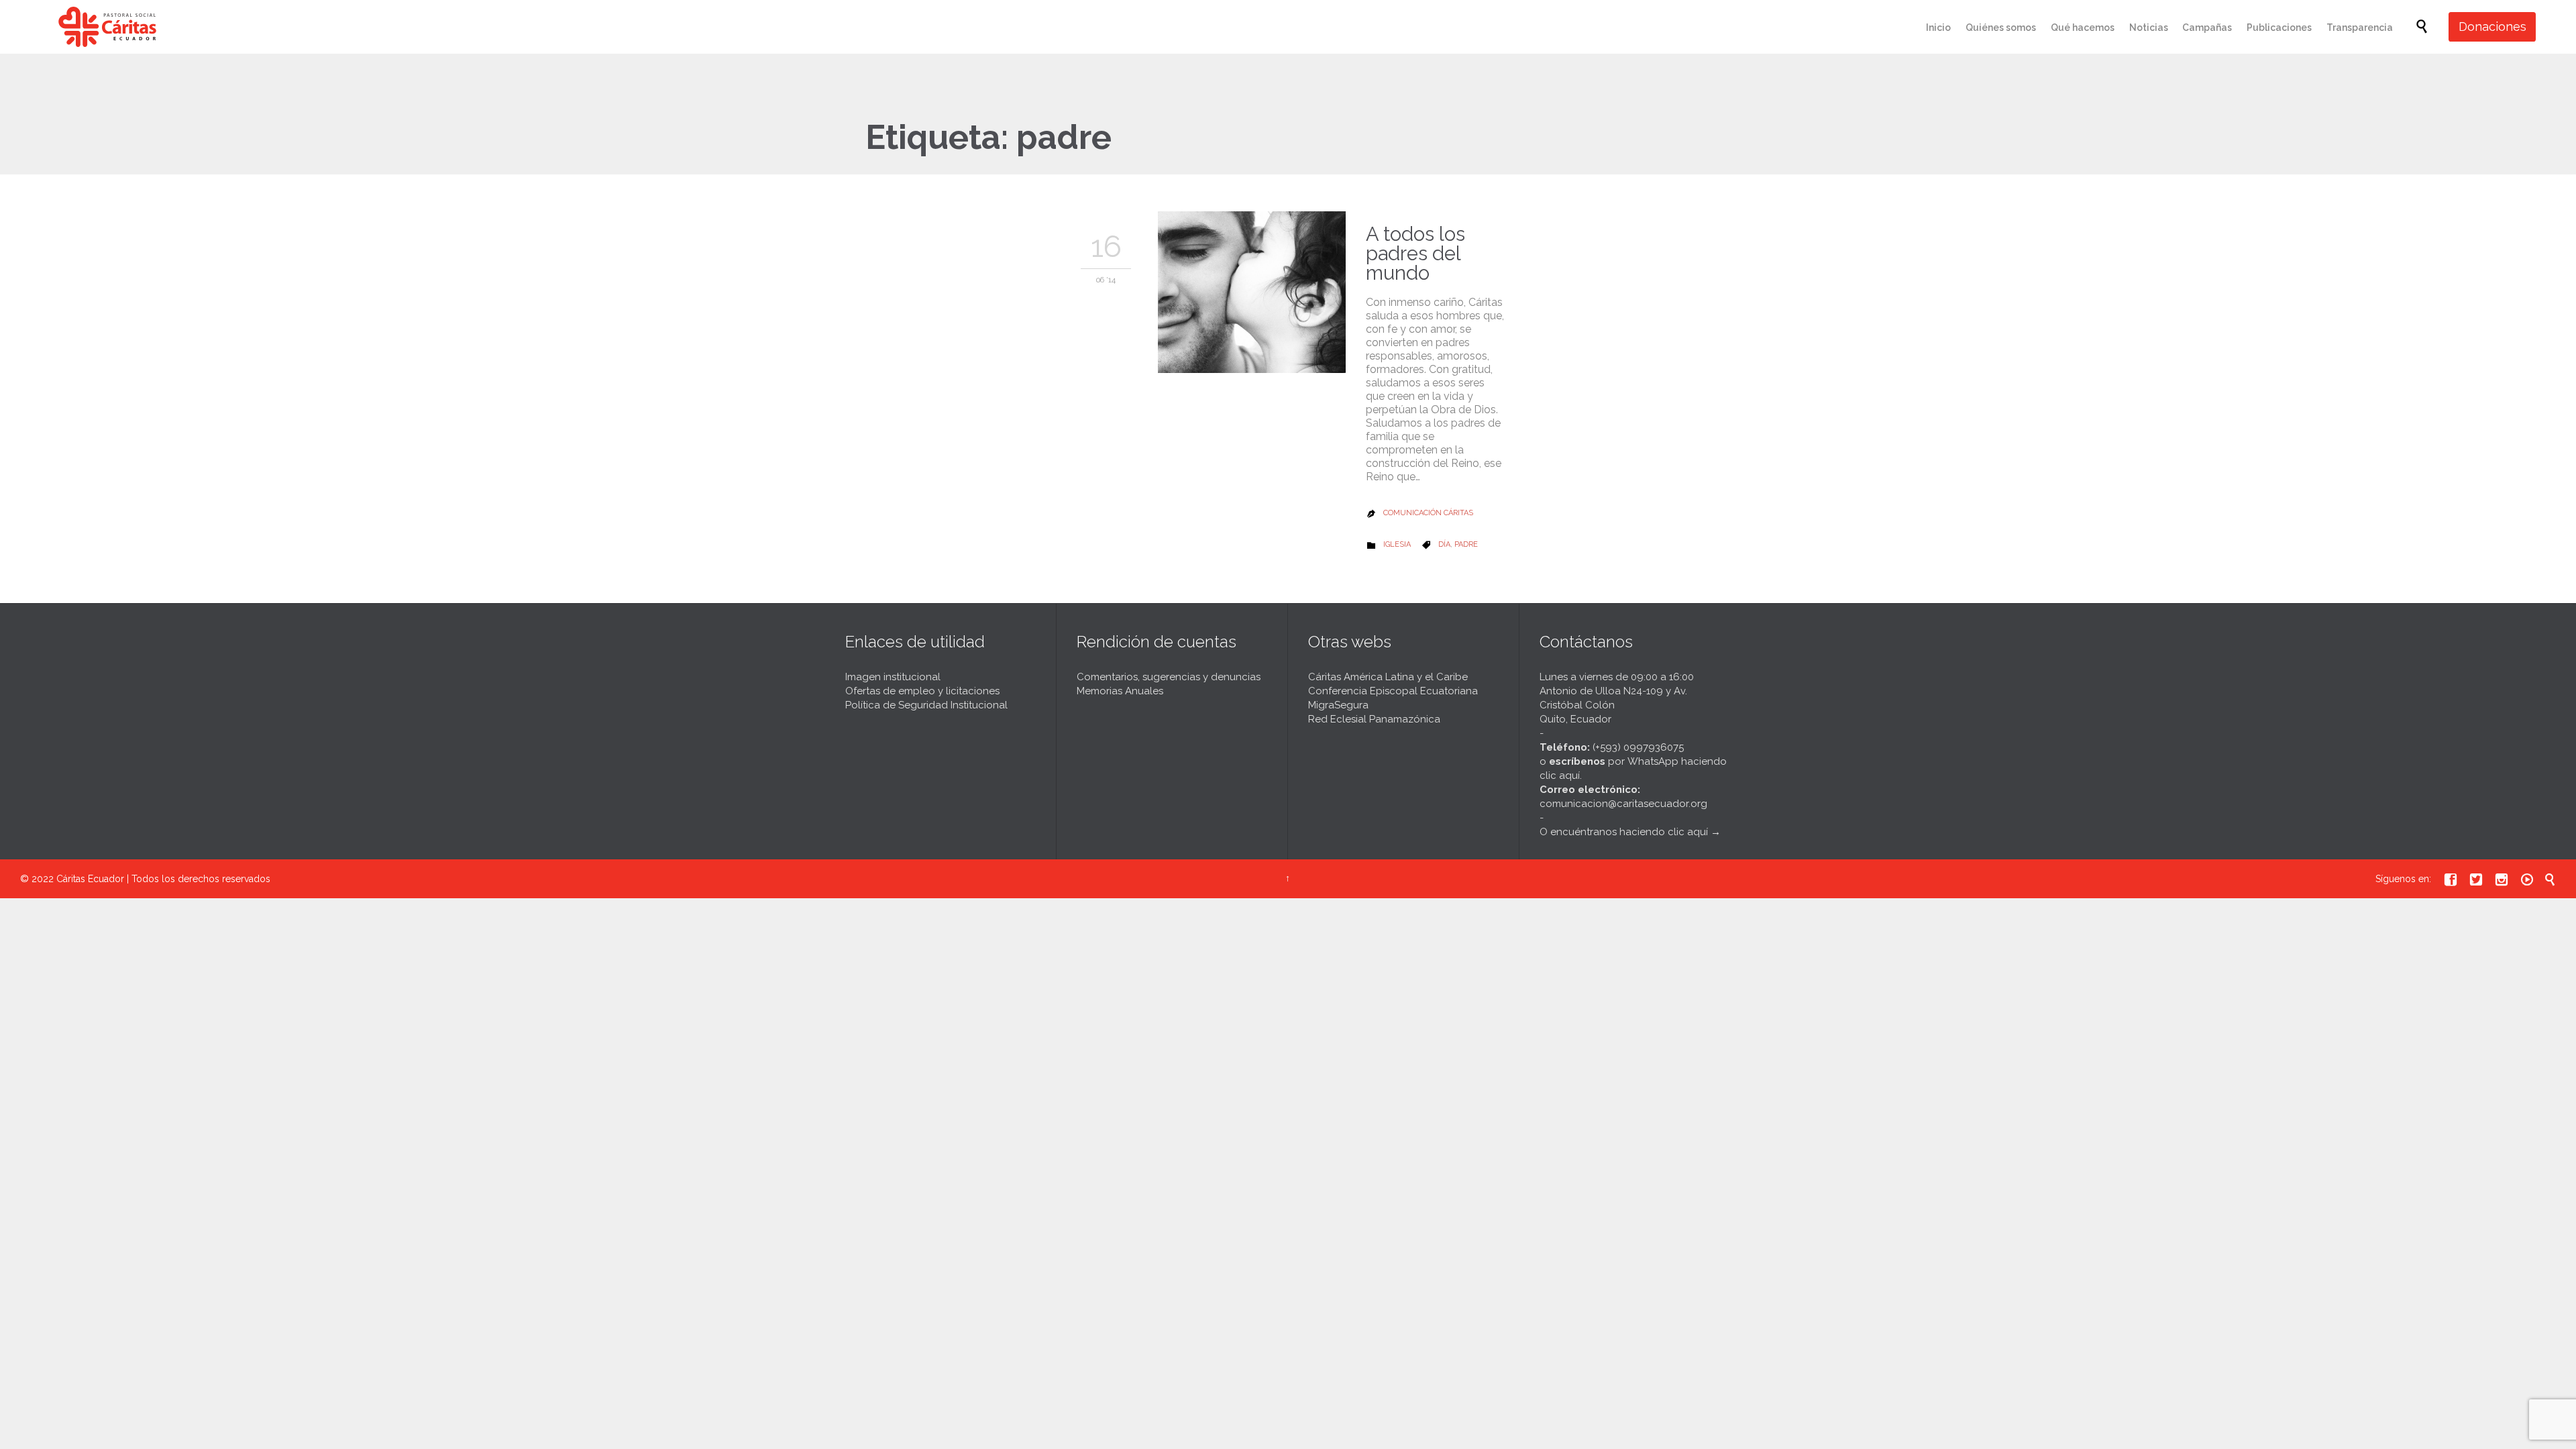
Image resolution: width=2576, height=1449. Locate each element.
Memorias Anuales (1120, 691)
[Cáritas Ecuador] (107, 27)
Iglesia (1397, 544)
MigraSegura (1338, 705)
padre (1466, 544)
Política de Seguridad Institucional (926, 705)
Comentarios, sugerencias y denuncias (1169, 677)
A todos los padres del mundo (1415, 254)
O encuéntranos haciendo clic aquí (1624, 832)
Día (1444, 544)
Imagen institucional (893, 677)
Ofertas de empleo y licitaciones (922, 691)
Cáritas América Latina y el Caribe (1388, 677)
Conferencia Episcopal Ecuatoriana (1393, 691)
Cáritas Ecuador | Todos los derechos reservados (163, 879)
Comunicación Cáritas (1428, 513)
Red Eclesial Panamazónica (1374, 719)
